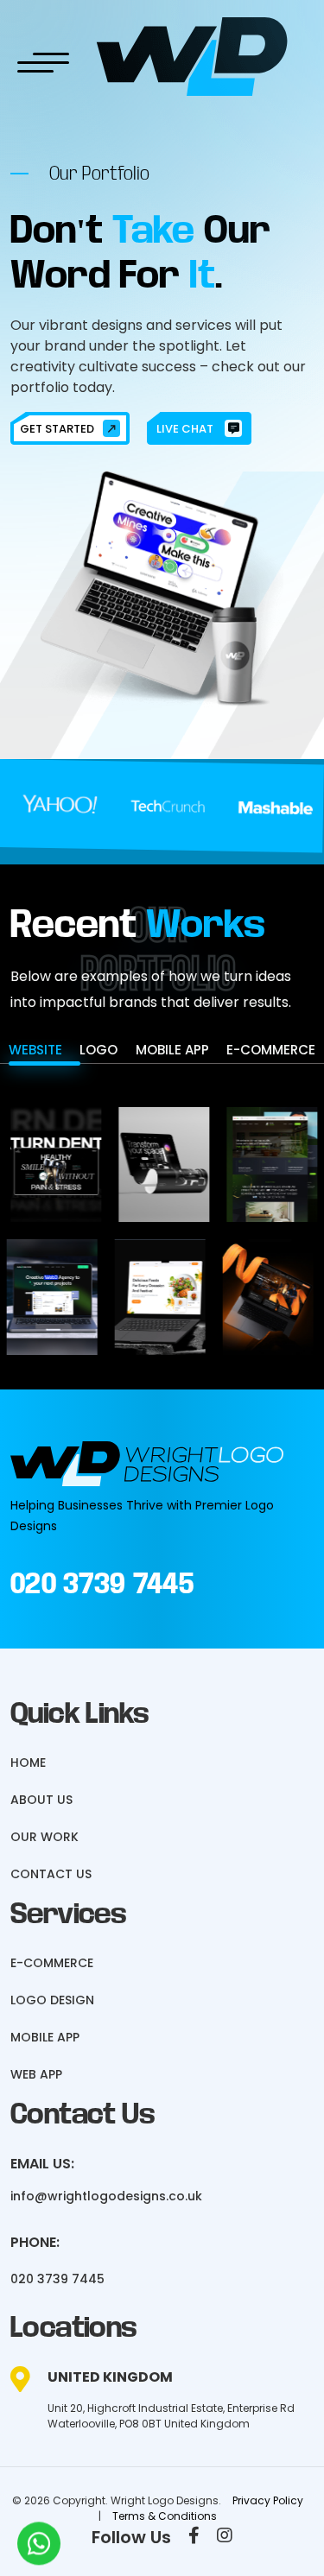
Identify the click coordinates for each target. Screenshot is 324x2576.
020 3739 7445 (102, 1584)
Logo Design (52, 2000)
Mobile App (45, 2037)
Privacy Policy (268, 2500)
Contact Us (51, 1874)
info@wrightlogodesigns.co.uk (106, 2196)
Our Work (44, 1837)
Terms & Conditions (165, 2516)
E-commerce (52, 1963)
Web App (36, 2074)
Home (28, 1763)
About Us (41, 1800)
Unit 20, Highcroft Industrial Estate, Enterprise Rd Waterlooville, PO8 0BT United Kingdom (171, 2416)
